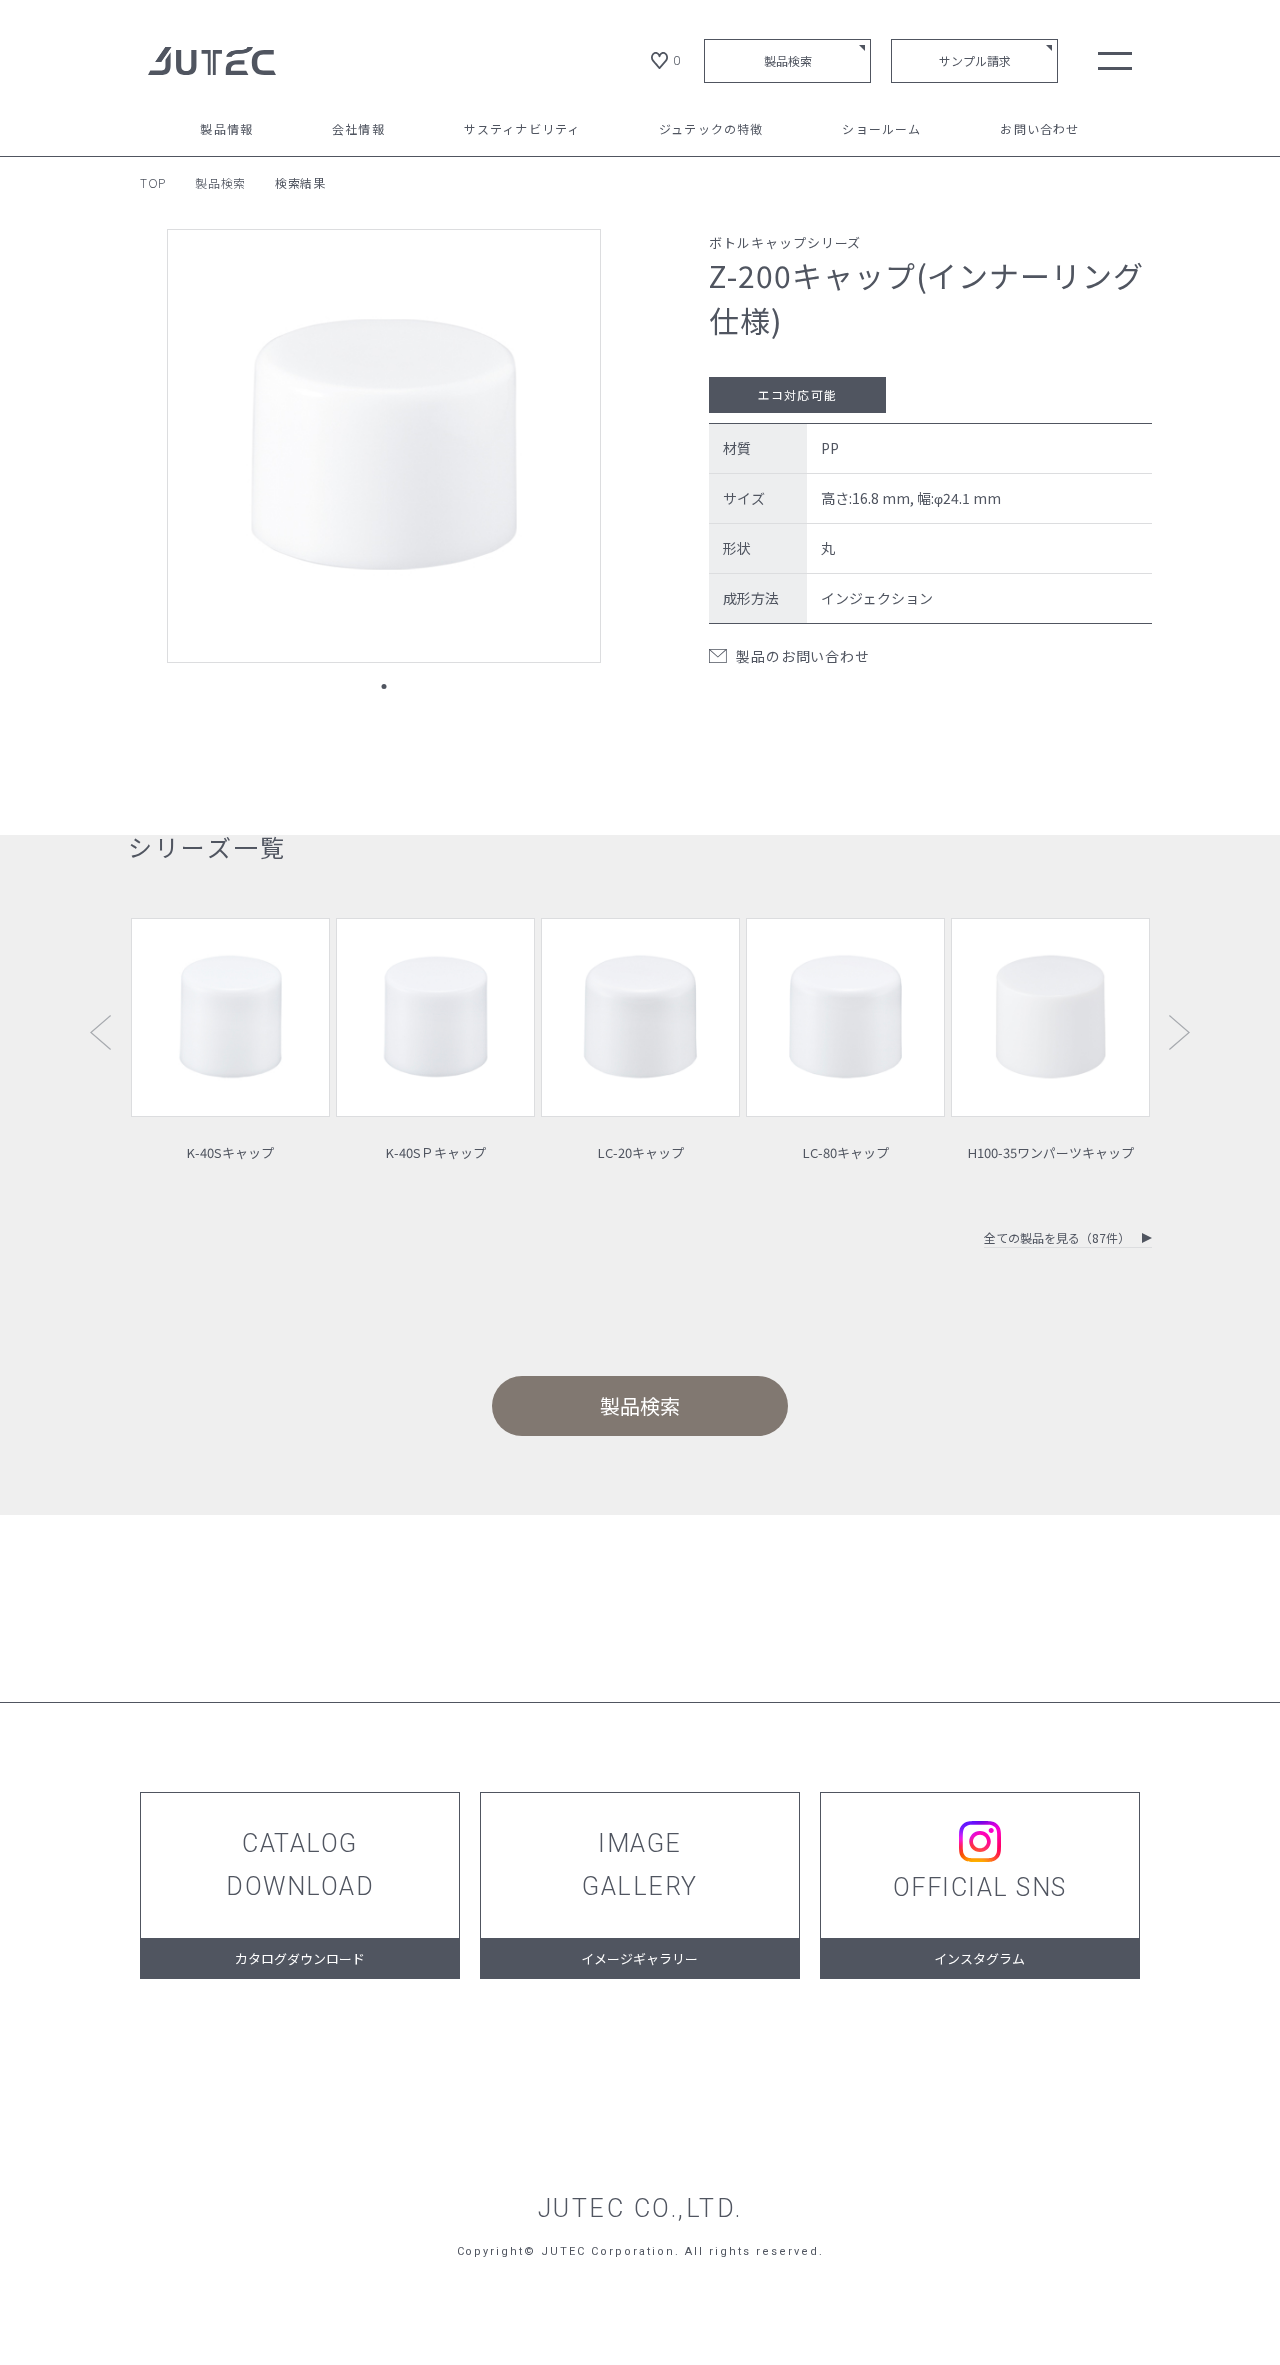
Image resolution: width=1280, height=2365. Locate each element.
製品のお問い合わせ (802, 656)
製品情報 (226, 130)
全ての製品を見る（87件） (1057, 1239)
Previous (100, 1032)
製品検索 (788, 60)
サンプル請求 (975, 60)
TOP (153, 182)
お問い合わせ (1039, 130)
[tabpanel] (384, 446)
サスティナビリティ (522, 130)
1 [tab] (383, 686)
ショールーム (881, 130)
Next (1179, 1032)
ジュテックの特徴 (711, 130)
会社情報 (358, 130)
